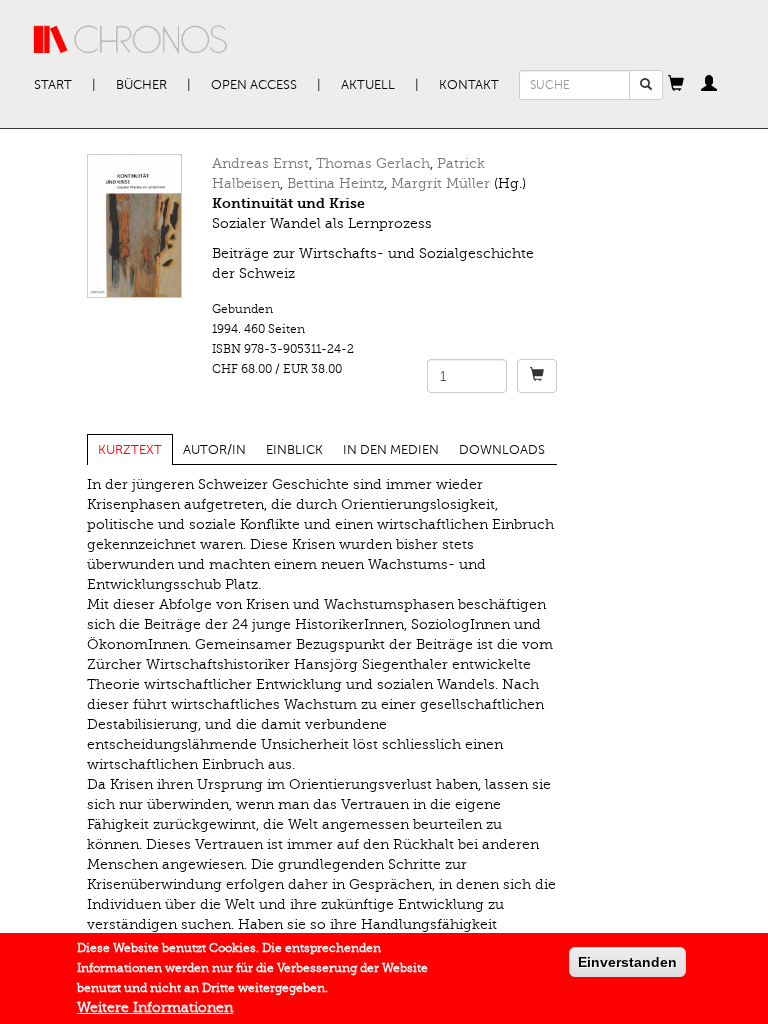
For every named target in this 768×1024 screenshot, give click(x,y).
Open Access (254, 85)
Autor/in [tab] (214, 450)
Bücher (141, 85)
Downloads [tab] (502, 450)
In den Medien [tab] (391, 450)
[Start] (131, 40)
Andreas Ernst (260, 163)
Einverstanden (627, 962)
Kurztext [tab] (130, 450)
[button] (676, 85)
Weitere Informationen (155, 1007)
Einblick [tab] (294, 450)
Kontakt (469, 85)
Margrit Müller (440, 183)
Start (53, 85)
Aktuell (368, 85)
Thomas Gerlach (373, 163)
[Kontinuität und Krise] (134, 226)
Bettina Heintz (335, 183)
